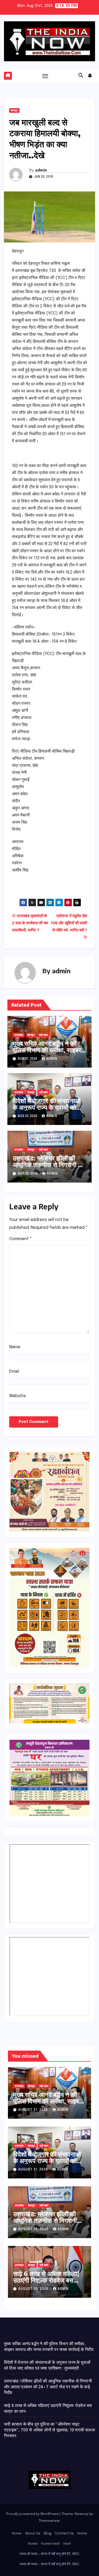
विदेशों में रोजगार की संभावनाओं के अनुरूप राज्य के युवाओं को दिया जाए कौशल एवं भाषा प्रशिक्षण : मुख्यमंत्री (46, 1110)
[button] (81, 76)
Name (15, 1347)
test (67, 2544)
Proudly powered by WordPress (33, 2514)
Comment (21, 1239)
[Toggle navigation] (45, 76)
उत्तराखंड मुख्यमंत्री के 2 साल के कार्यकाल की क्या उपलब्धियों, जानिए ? (30, 923)
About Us (33, 2534)
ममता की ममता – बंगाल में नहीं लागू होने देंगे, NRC (49, 2554)
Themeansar (49, 2521)
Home (17, 2534)
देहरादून (14, 110)
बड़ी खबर (43, 1035)
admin (41, 170)
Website (18, 1396)
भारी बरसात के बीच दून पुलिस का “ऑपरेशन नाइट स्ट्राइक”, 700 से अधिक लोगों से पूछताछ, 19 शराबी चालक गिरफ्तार (49, 2430)
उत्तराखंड (19, 1035)
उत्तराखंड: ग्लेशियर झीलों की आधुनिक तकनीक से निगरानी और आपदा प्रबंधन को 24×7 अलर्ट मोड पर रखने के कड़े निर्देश (49, 1168)
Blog (48, 2534)
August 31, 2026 (34, 2110)
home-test (51, 2544)
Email (14, 1371)
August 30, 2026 (34, 2229)
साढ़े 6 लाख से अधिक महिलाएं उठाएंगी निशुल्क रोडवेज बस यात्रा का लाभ (46, 2280)
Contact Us (64, 2534)
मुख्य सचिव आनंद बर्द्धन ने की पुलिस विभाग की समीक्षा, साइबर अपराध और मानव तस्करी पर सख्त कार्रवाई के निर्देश (47, 1053)
